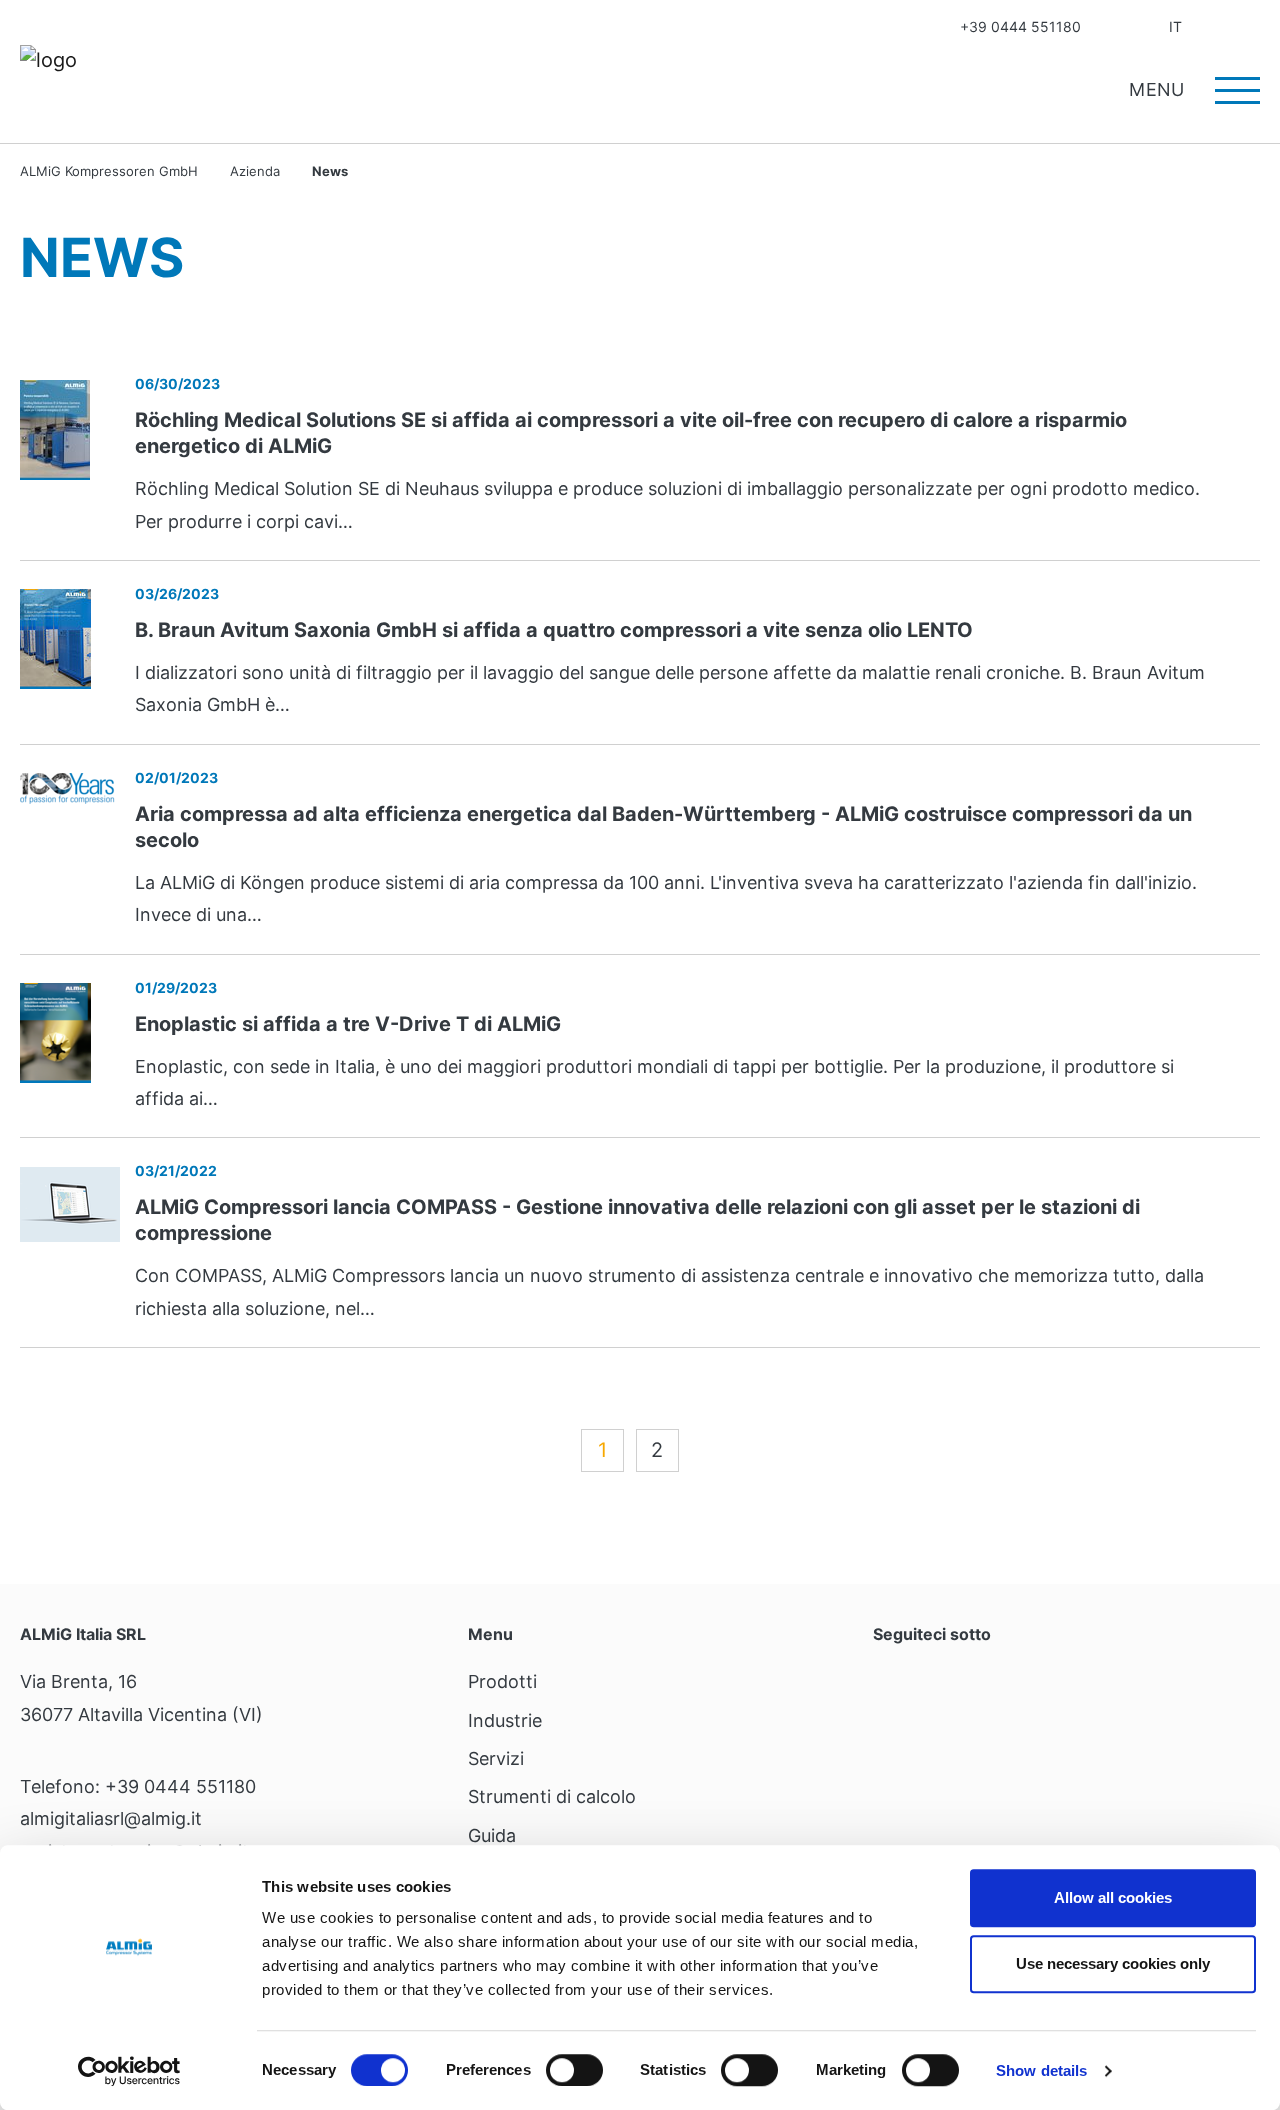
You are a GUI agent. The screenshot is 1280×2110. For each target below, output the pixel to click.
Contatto (1113, 27)
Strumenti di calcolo (552, 1796)
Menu (1159, 89)
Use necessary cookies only (1113, 1963)
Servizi (496, 1758)
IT (1175, 26)
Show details (1041, 2070)
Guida (492, 1835)
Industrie (505, 1720)
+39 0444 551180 (1020, 26)
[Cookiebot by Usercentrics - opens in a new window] (129, 2071)
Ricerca (1253, 27)
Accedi (1214, 27)
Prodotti (502, 1681)
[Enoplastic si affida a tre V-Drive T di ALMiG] (55, 1031)
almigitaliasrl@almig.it (111, 1818)
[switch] (574, 2070)
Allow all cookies (1113, 1897)
